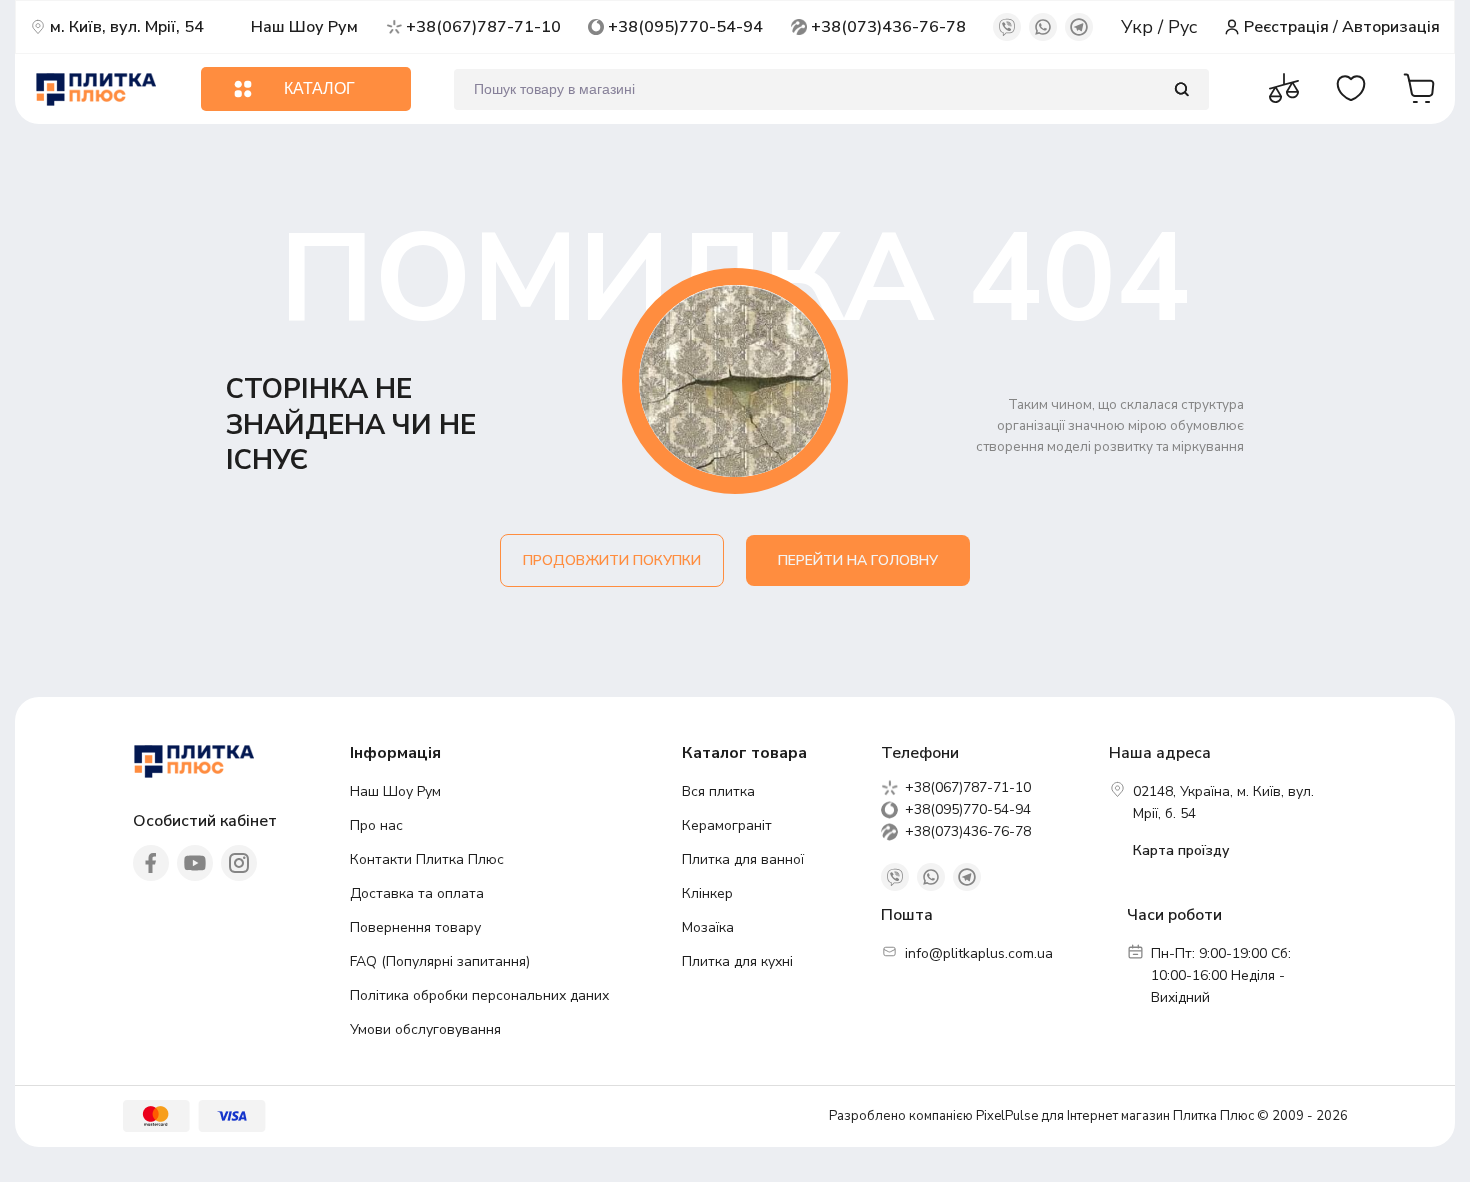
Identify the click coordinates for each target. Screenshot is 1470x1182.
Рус (1182, 27)
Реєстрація (1286, 27)
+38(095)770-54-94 (685, 27)
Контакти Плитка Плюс (427, 859)
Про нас (376, 825)
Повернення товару (415, 927)
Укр (1139, 27)
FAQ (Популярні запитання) (440, 961)
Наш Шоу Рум (304, 27)
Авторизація (1391, 27)
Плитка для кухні (737, 961)
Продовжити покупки (612, 560)
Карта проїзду (1181, 850)
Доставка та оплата (417, 893)
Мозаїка (708, 927)
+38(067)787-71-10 (483, 27)
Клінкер (707, 893)
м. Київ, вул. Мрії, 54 (127, 27)
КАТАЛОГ (319, 88)
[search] (1181, 89)
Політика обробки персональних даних (479, 995)
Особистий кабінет (205, 821)
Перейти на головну (858, 560)
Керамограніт (727, 825)
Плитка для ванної (743, 859)
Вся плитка (718, 791)
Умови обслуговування (425, 1029)
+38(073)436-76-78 (888, 27)
